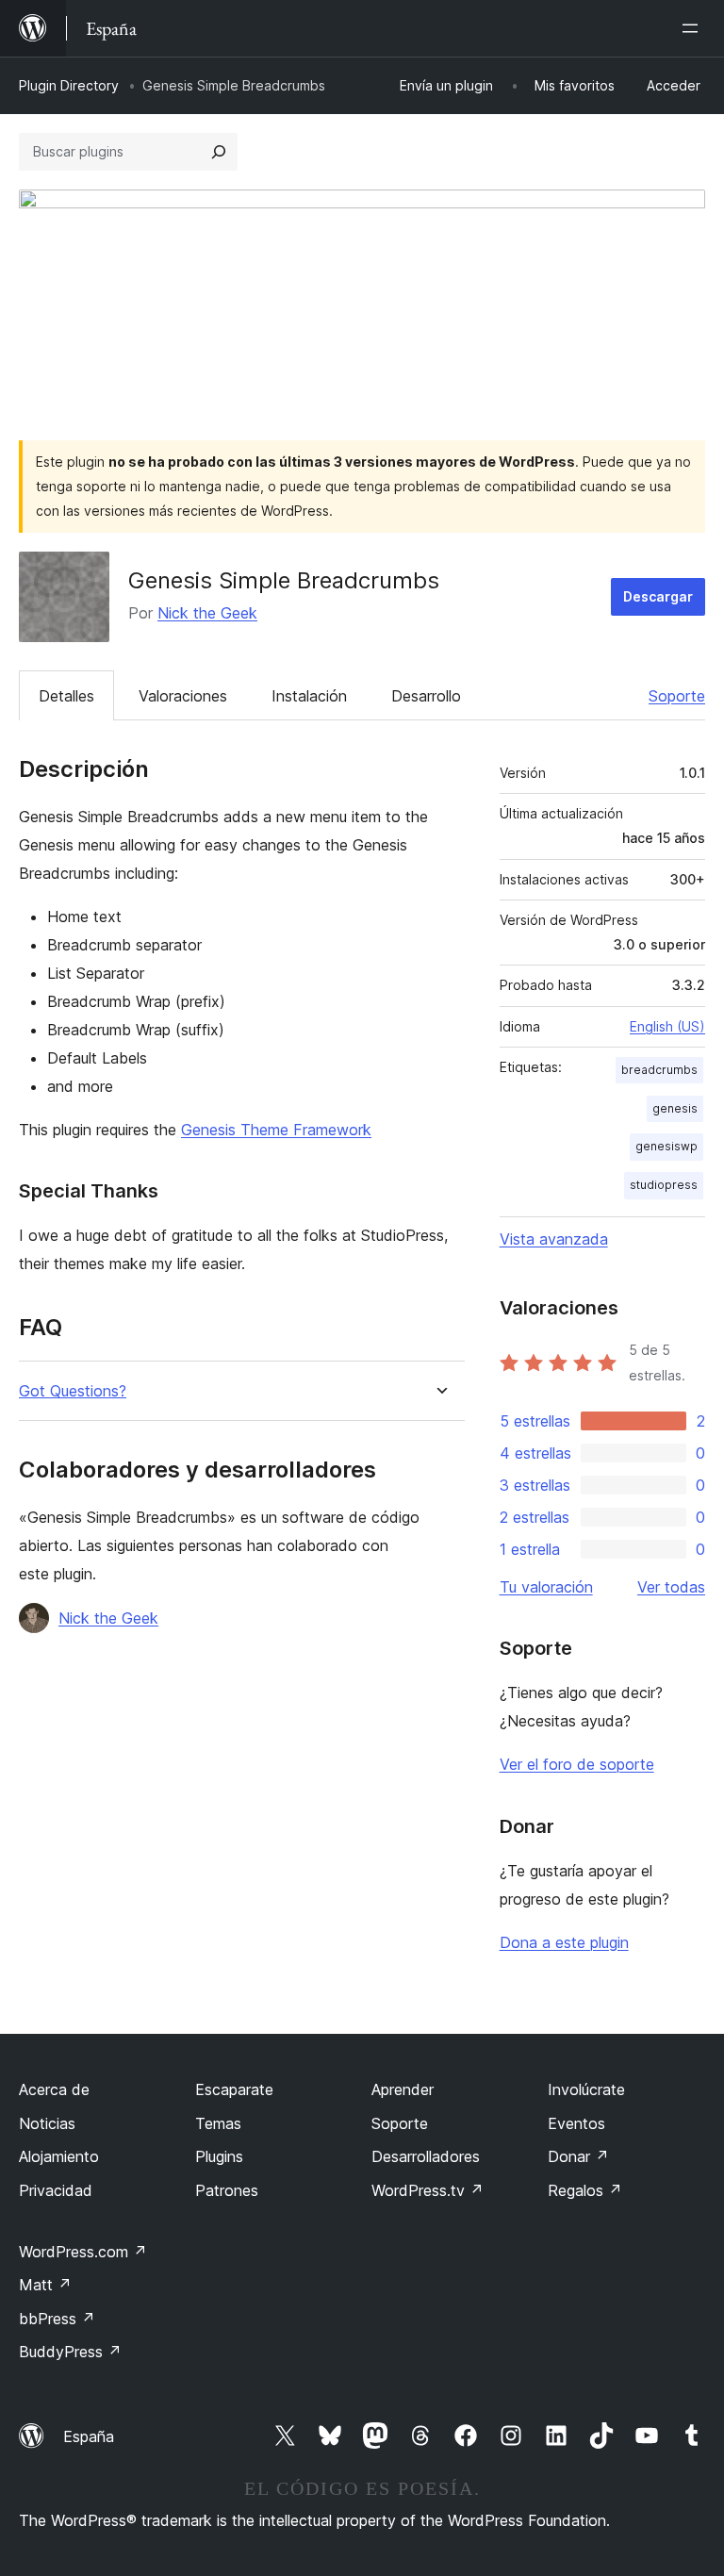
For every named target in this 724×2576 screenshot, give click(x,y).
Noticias (47, 2123)
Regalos (585, 2190)
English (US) (667, 1026)
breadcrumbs (659, 1070)
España (89, 2436)
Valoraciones (183, 696)
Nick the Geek (207, 613)
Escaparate (234, 2089)
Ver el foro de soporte (577, 1764)
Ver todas (671, 1587)
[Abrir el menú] (694, 28)
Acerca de (54, 2089)
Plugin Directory (69, 85)
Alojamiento (59, 2156)
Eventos (576, 2123)
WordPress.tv (428, 2190)
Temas (218, 2123)
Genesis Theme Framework (276, 1130)
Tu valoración (546, 1587)
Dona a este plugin (564, 1942)
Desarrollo (426, 696)
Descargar (658, 596)
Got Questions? (73, 1391)
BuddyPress (70, 2352)
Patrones (227, 2190)
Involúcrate (586, 2089)
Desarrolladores (426, 2156)
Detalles (66, 696)
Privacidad (56, 2190)
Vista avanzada (554, 1239)
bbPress (57, 2319)
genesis (675, 1108)
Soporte (677, 696)
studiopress (664, 1185)
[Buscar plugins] (219, 152)
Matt (45, 2285)
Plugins (219, 2156)
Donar (578, 2156)
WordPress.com (83, 2252)
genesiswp (666, 1146)
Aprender (403, 2089)
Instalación (309, 696)
